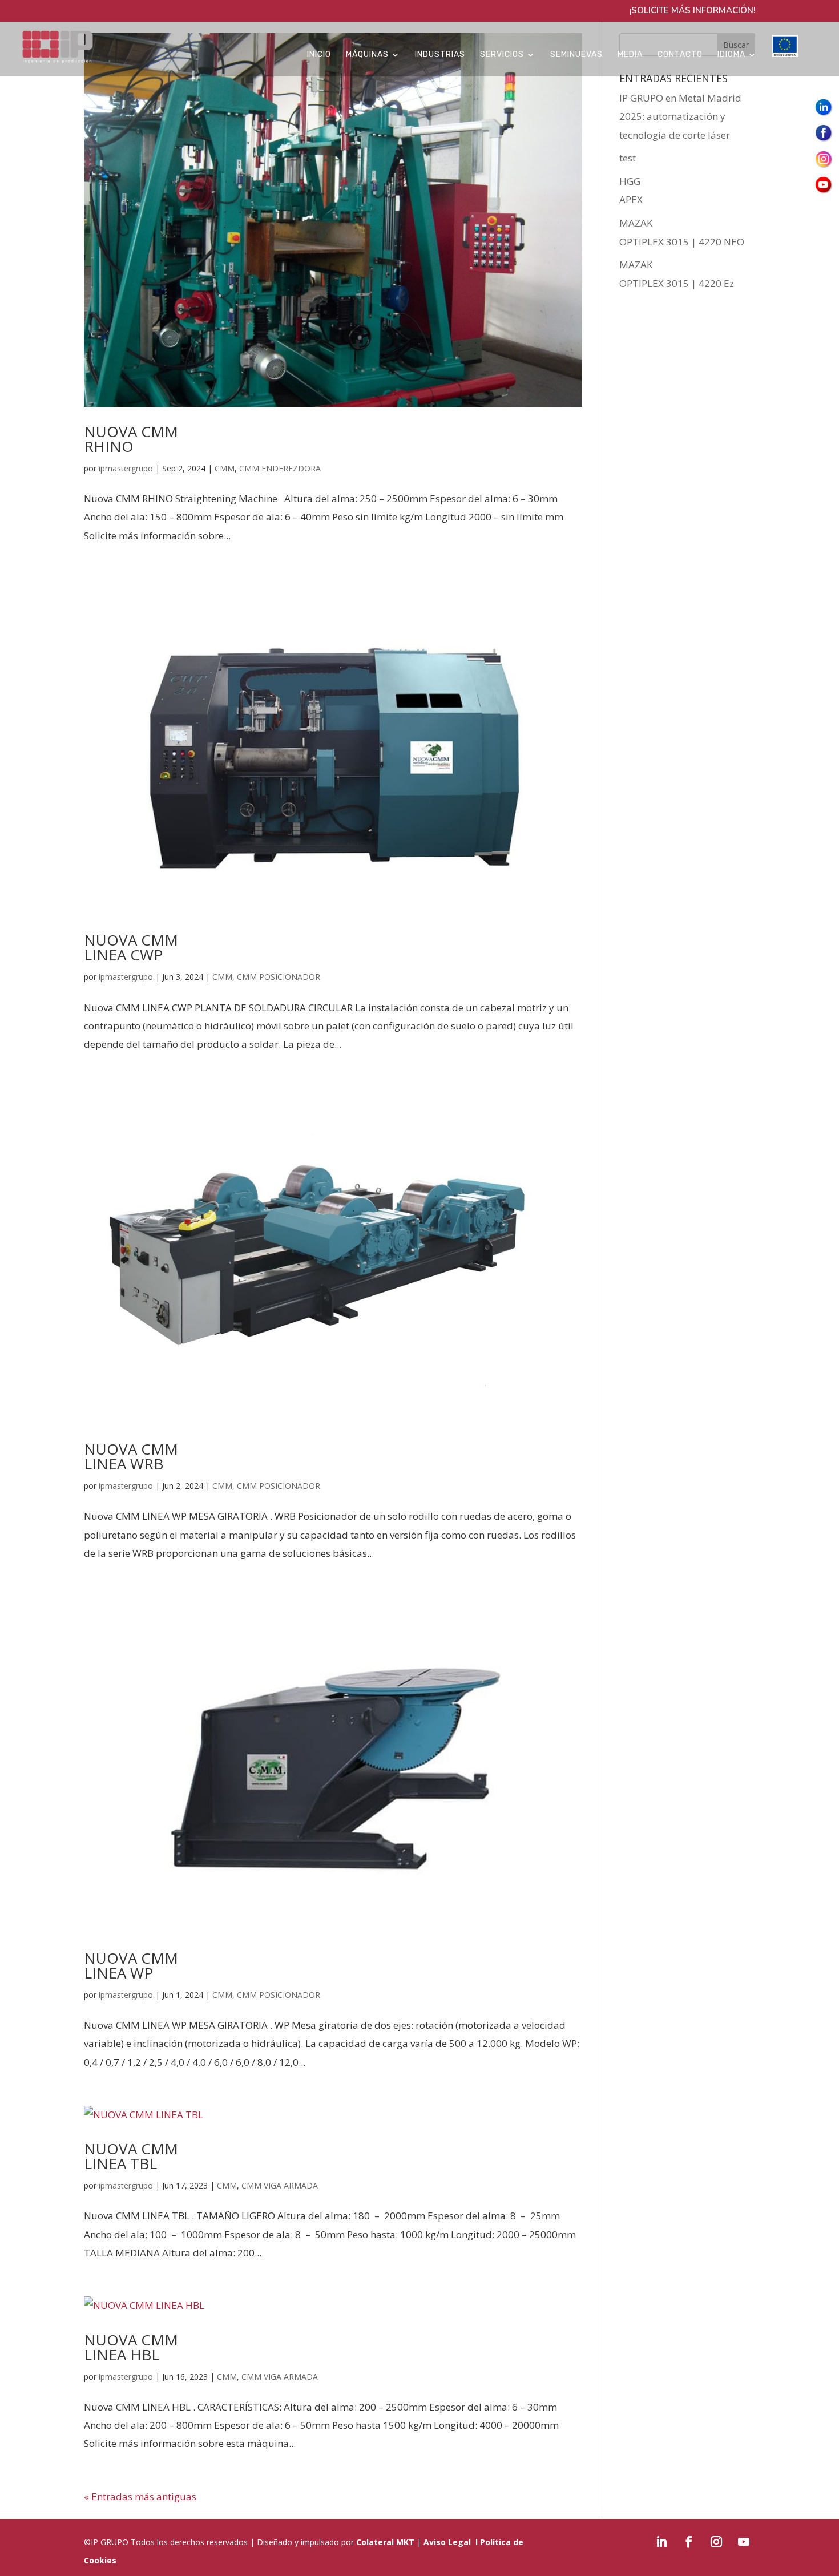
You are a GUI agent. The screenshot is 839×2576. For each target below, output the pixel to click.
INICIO (319, 55)
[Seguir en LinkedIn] (661, 2542)
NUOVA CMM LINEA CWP (131, 947)
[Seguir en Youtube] (744, 2542)
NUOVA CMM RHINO (131, 439)
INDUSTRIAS (440, 55)
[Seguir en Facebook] (689, 2542)
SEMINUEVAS (576, 55)
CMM (225, 468)
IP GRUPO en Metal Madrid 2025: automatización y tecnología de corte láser (680, 116)
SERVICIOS (502, 55)
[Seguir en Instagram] (716, 2542)
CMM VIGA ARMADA (280, 2185)
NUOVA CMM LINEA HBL (131, 2347)
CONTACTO (680, 55)
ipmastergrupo (126, 468)
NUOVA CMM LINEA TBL (131, 2156)
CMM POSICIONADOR (279, 977)
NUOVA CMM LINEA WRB (131, 1456)
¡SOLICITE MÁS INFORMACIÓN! (692, 11)
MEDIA (630, 55)
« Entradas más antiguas (140, 2496)
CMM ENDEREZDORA (280, 468)
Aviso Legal (447, 2542)
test (628, 158)
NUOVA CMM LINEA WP (131, 1965)
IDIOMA (731, 55)
